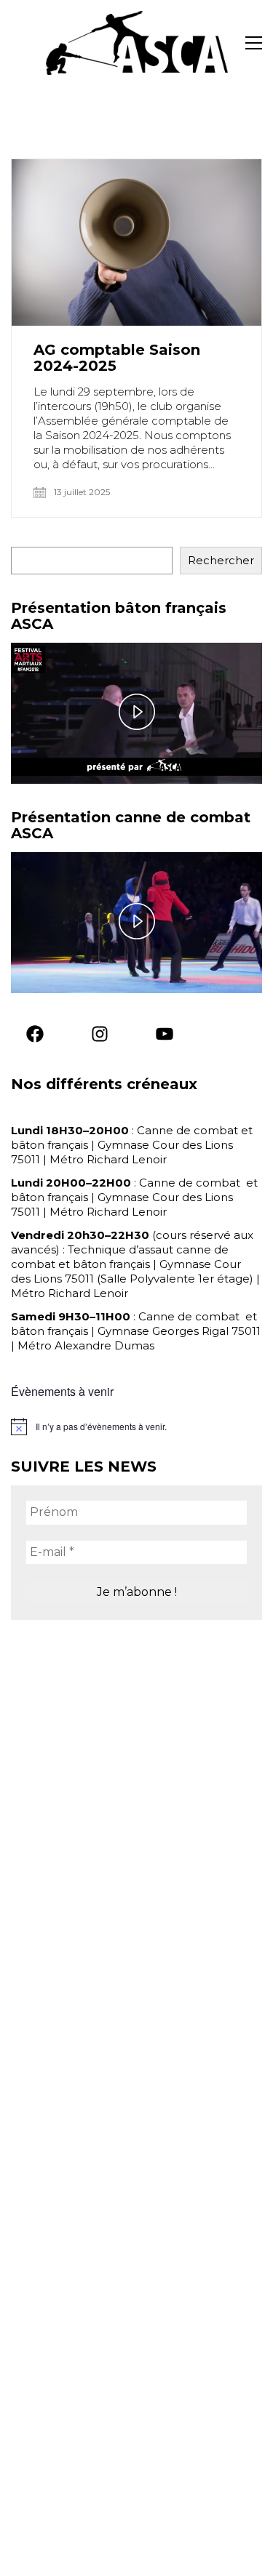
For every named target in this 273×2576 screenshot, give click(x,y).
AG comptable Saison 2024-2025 (117, 358)
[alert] (136, 1427)
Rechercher (221, 560)
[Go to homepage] (137, 43)
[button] (254, 43)
